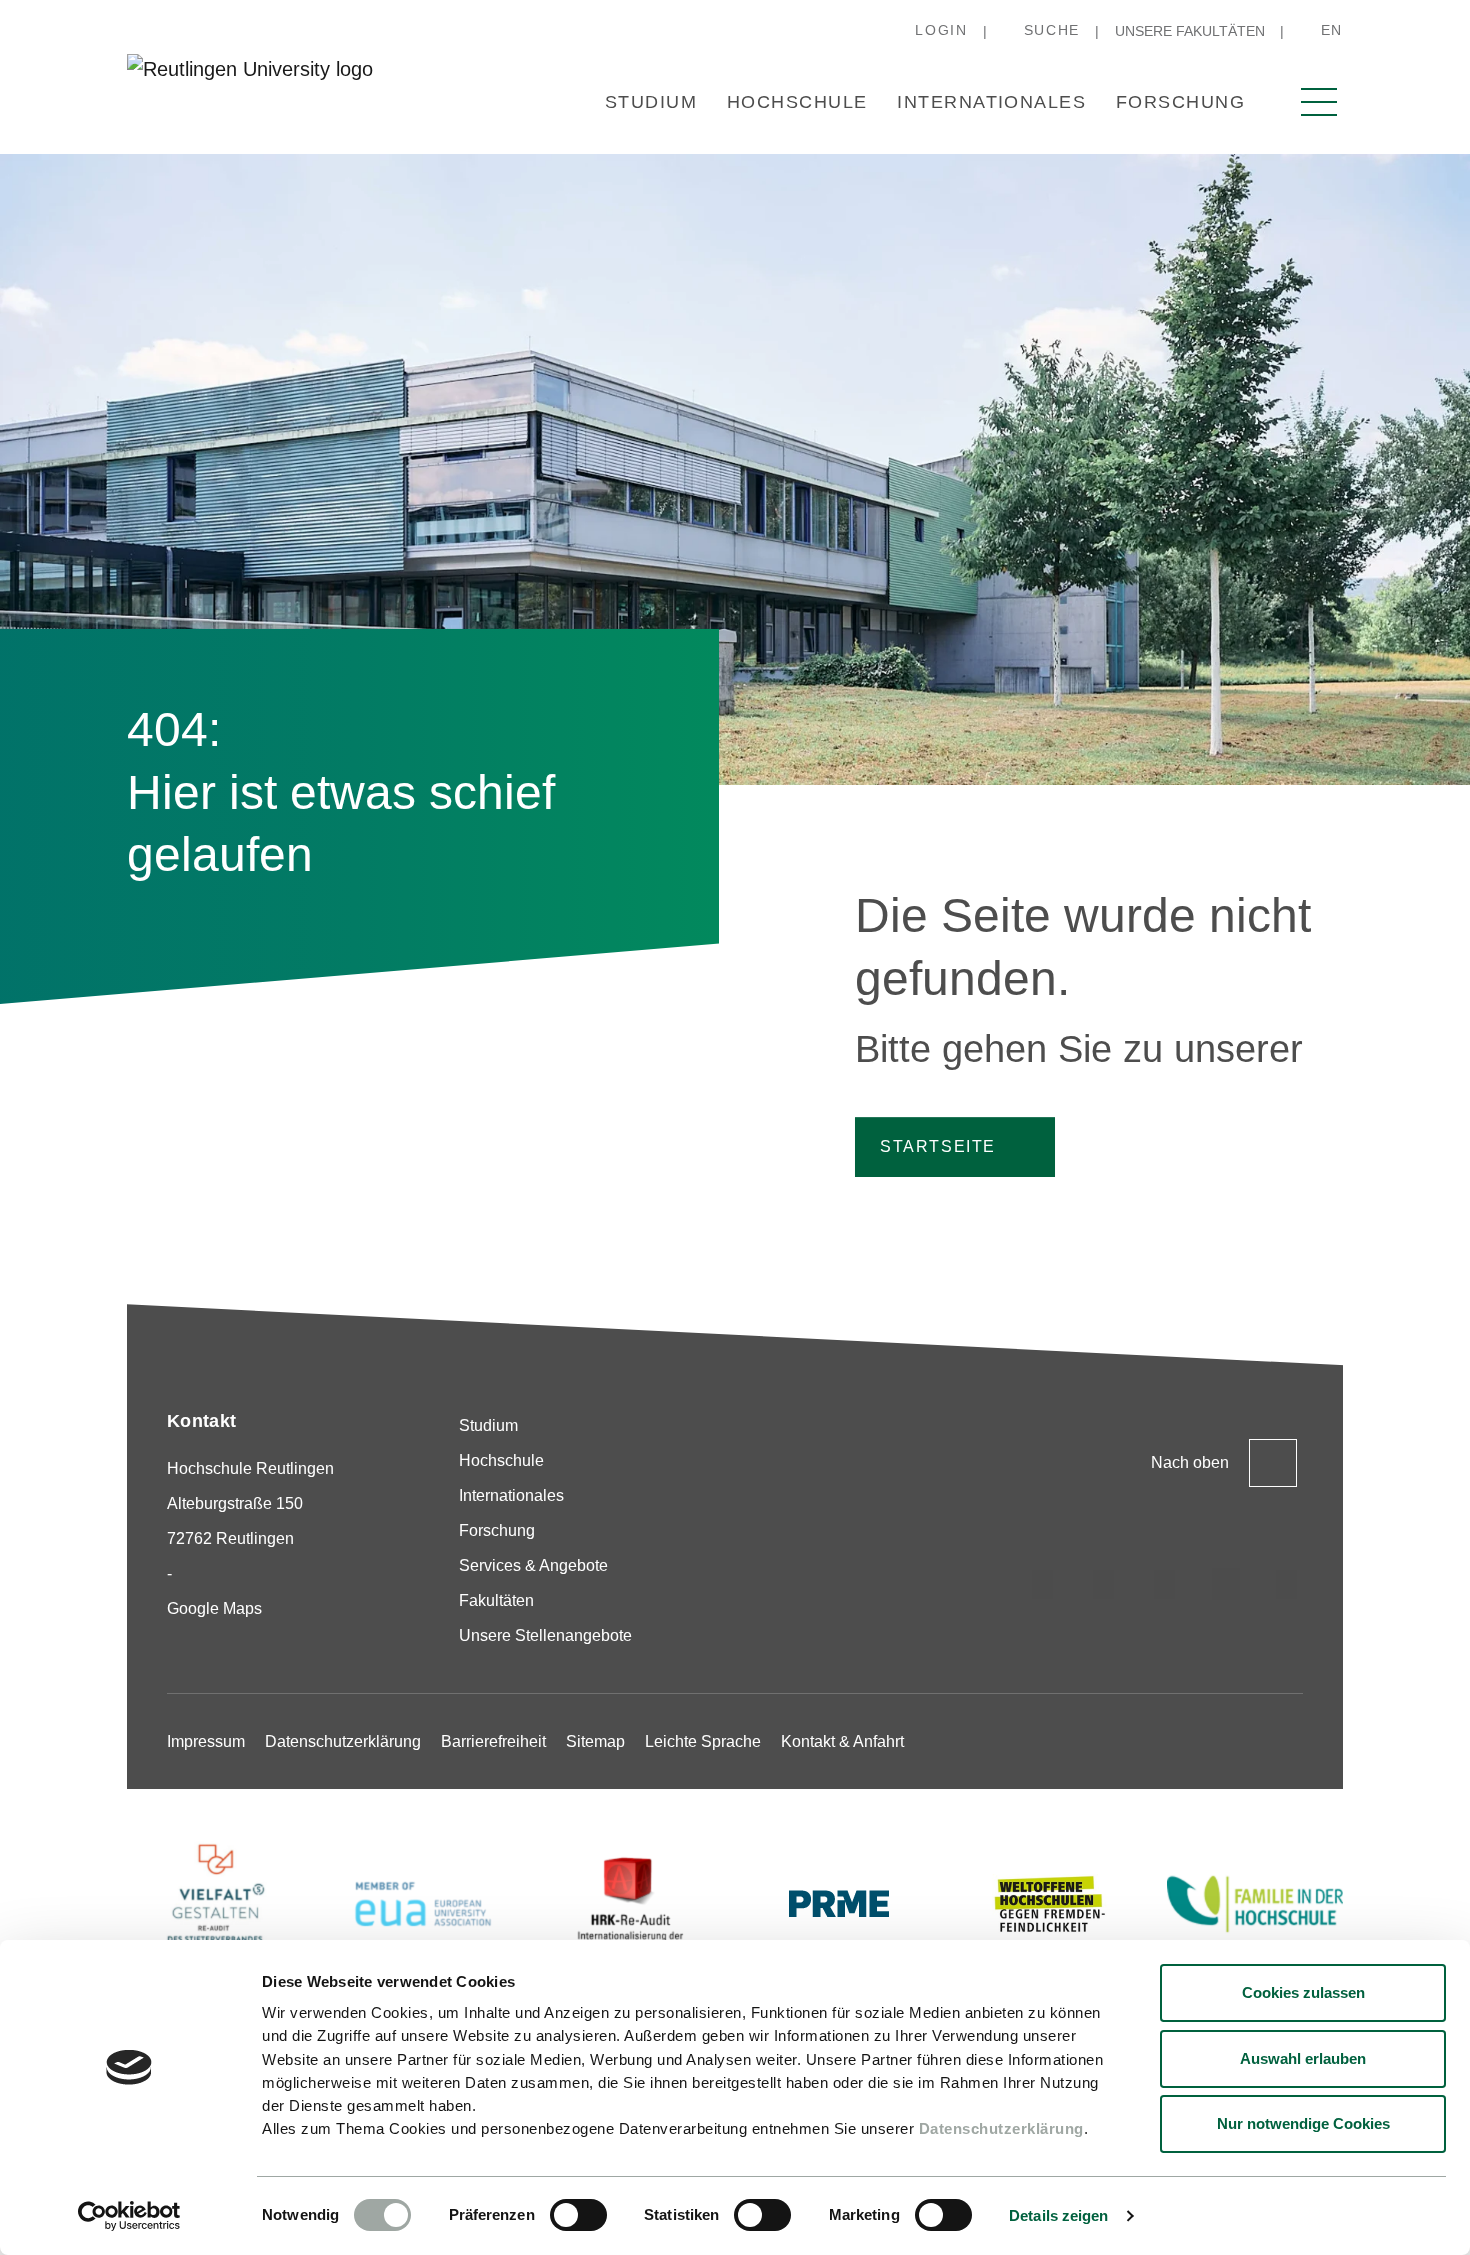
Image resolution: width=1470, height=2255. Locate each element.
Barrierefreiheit (493, 1741)
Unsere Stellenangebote (545, 1635)
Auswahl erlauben (1303, 2058)
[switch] (578, 2215)
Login (941, 30)
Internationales (991, 102)
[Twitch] (1226, 1584)
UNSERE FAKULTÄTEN (1190, 31)
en (1332, 30)
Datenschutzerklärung (1001, 2128)
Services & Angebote (533, 1565)
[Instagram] (1043, 1584)
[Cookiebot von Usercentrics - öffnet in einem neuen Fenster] (129, 2216)
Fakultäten (496, 1600)
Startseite (938, 1146)
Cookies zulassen (1303, 1992)
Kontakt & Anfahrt (842, 1741)
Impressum (206, 1741)
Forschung (1180, 102)
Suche (1052, 30)
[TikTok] (1104, 1584)
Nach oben (1190, 1462)
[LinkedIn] (1165, 1584)
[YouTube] (1287, 1584)
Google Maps (214, 1608)
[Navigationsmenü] (1319, 102)
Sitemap (595, 1741)
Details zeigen (1058, 2215)
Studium (651, 102)
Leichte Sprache (703, 1741)
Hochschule (797, 102)
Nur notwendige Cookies (1303, 2123)
